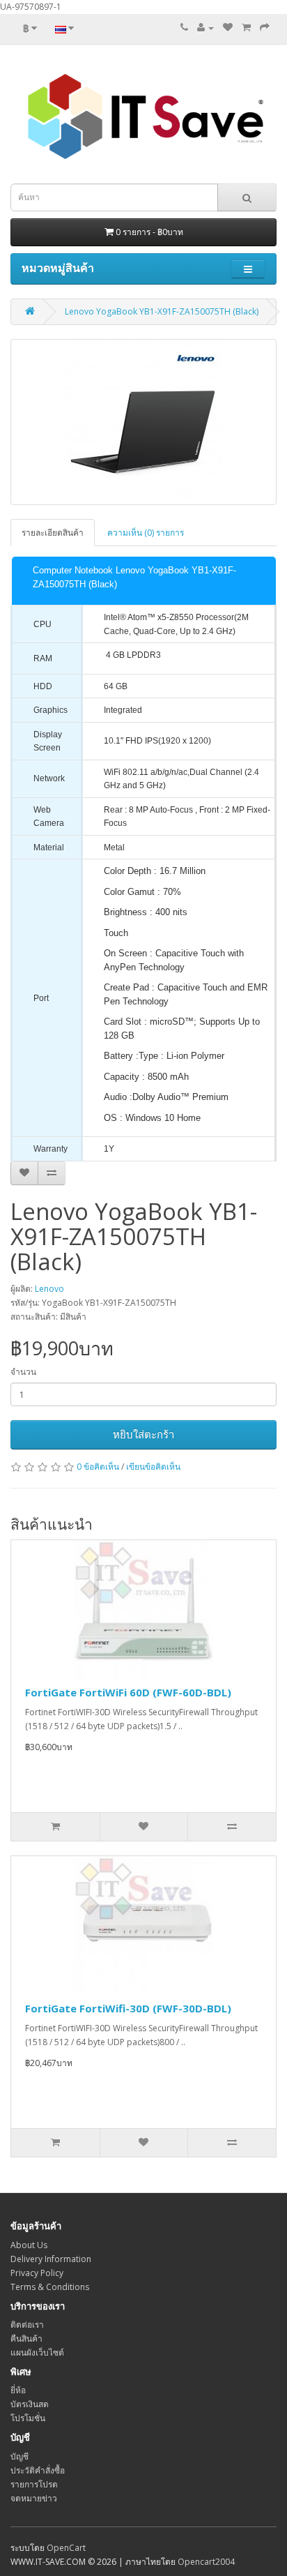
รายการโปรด (34, 2484)
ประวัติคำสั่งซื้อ (38, 2470)
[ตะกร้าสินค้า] (246, 28)
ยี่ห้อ (18, 2390)
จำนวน (23, 1372)
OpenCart (66, 2548)
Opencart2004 (206, 2562)
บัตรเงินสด (30, 2404)
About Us (29, 2245)
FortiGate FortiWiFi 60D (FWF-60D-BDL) (128, 1692)
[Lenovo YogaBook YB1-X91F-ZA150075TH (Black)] (143, 422)
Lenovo (49, 1289)
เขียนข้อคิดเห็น (153, 1467)
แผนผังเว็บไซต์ (37, 2352)
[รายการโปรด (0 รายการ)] (228, 28)
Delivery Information (51, 2259)
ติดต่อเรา (27, 2325)
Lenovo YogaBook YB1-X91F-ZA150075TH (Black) (162, 311)
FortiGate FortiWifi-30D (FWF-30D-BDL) (128, 2008)
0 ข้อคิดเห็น (98, 1467)
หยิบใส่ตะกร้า (143, 1434)
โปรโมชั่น (28, 2418)
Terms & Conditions (50, 2287)
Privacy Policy (37, 2273)
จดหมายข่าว (34, 2498)
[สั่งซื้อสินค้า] (265, 28)
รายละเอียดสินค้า (53, 533)
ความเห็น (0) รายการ (146, 533)
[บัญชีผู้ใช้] (205, 28)
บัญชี (20, 2456)
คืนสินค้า (26, 2338)
